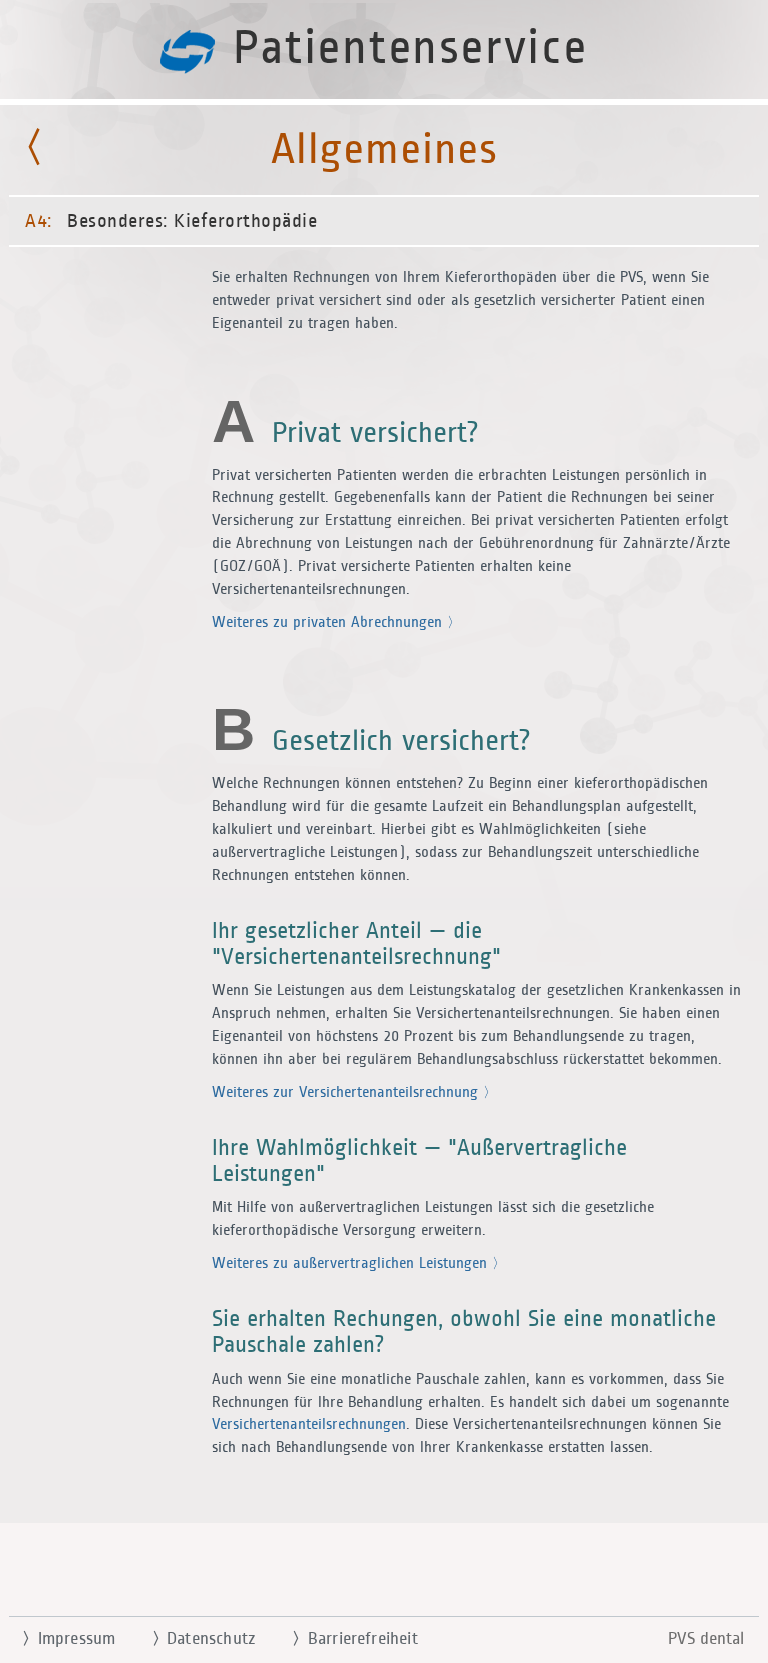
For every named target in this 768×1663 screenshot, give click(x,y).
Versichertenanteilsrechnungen (309, 1424)
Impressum (68, 1639)
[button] (384, 831)
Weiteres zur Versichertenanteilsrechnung (347, 1092)
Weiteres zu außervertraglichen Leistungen (352, 1263)
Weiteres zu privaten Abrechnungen (329, 622)
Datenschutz (204, 1639)
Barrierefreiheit (354, 1639)
